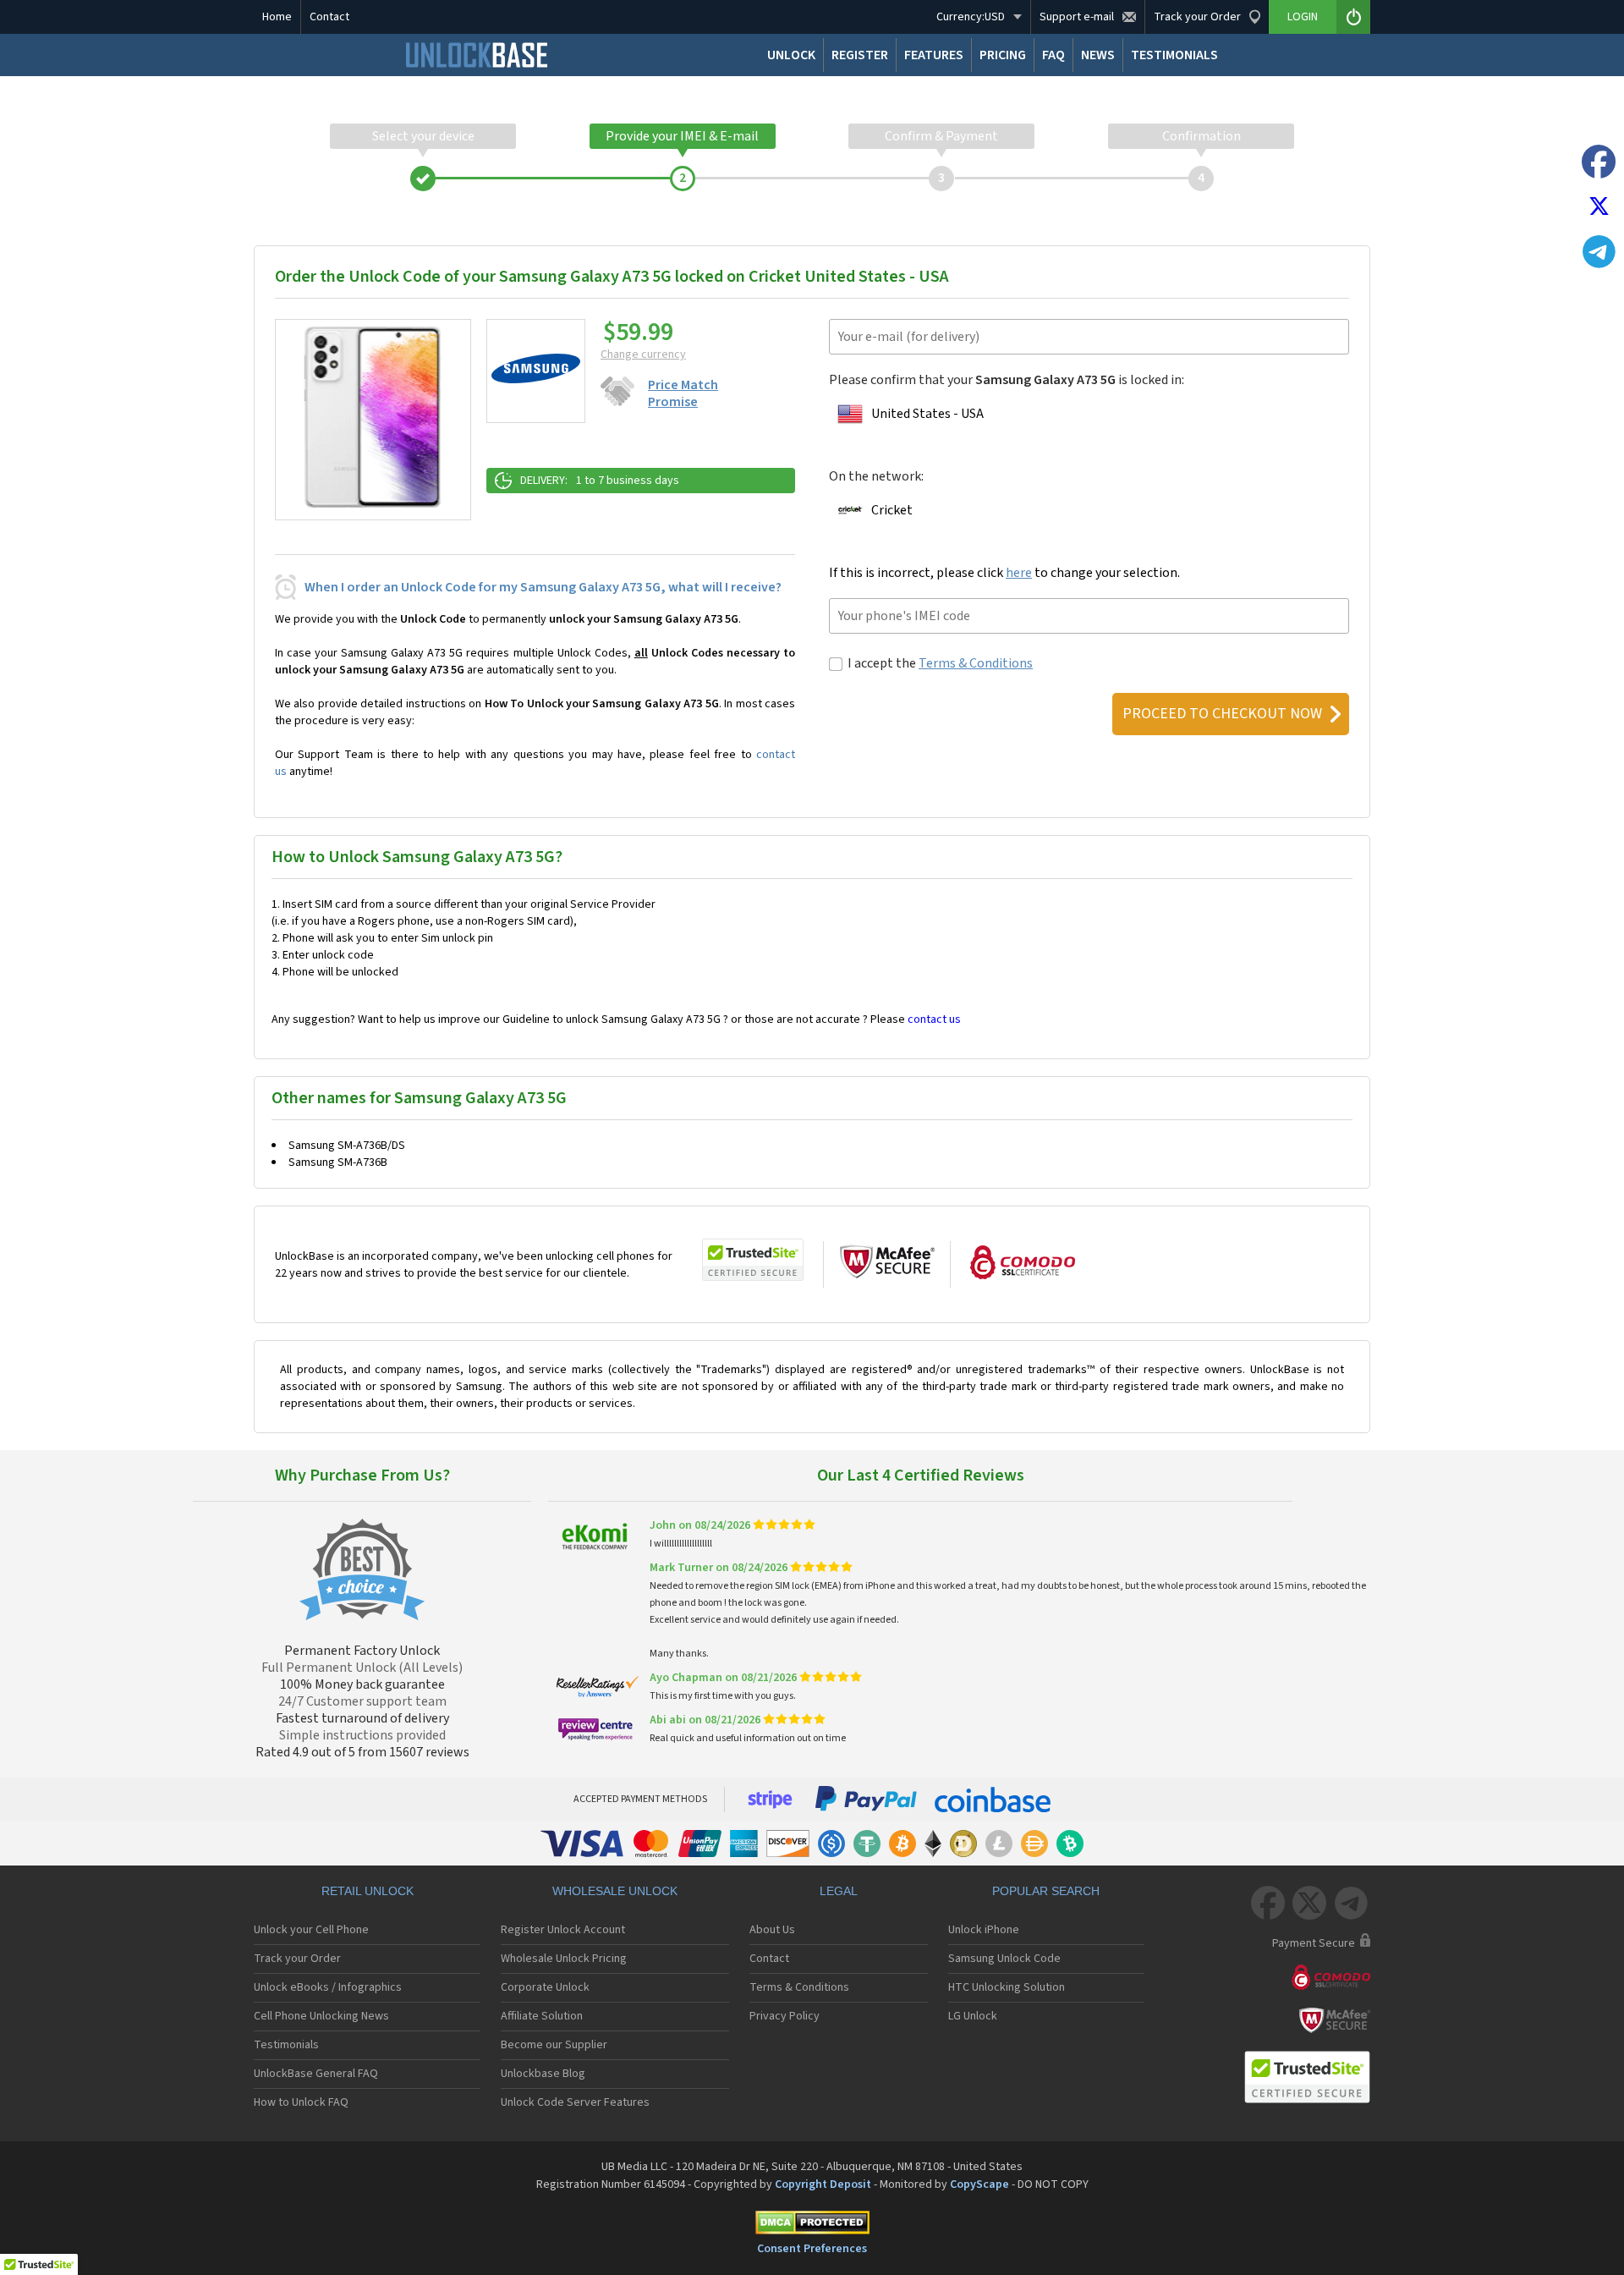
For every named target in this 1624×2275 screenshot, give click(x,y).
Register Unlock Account (563, 1930)
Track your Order (297, 1959)
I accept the (940, 663)
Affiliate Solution (542, 2016)
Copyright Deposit (823, 2184)
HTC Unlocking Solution (1007, 1987)
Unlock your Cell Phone (311, 1930)
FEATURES (934, 55)
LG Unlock (973, 2016)
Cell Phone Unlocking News (321, 2016)
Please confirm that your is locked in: (1007, 380)
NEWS (1098, 55)
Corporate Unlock (545, 1987)
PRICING (1003, 55)
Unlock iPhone (984, 1930)
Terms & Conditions (976, 663)
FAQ (1053, 55)
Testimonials (286, 2045)
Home (277, 17)
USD (971, 17)
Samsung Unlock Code (1004, 1959)
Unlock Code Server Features (575, 2102)
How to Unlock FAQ (301, 2102)
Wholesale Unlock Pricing (564, 1959)
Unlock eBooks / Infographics (328, 1987)
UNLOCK (791, 55)
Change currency (643, 354)
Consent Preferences (812, 2249)
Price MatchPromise (683, 393)
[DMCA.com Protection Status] (812, 2226)
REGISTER (860, 55)
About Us (772, 1930)
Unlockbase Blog (543, 2074)
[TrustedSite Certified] (753, 1260)
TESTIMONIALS (1174, 55)
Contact (329, 17)
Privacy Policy (785, 2016)
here (1019, 573)
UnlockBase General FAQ (316, 2074)
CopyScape (979, 2184)
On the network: (876, 476)
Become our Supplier (554, 2045)
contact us (934, 1019)
